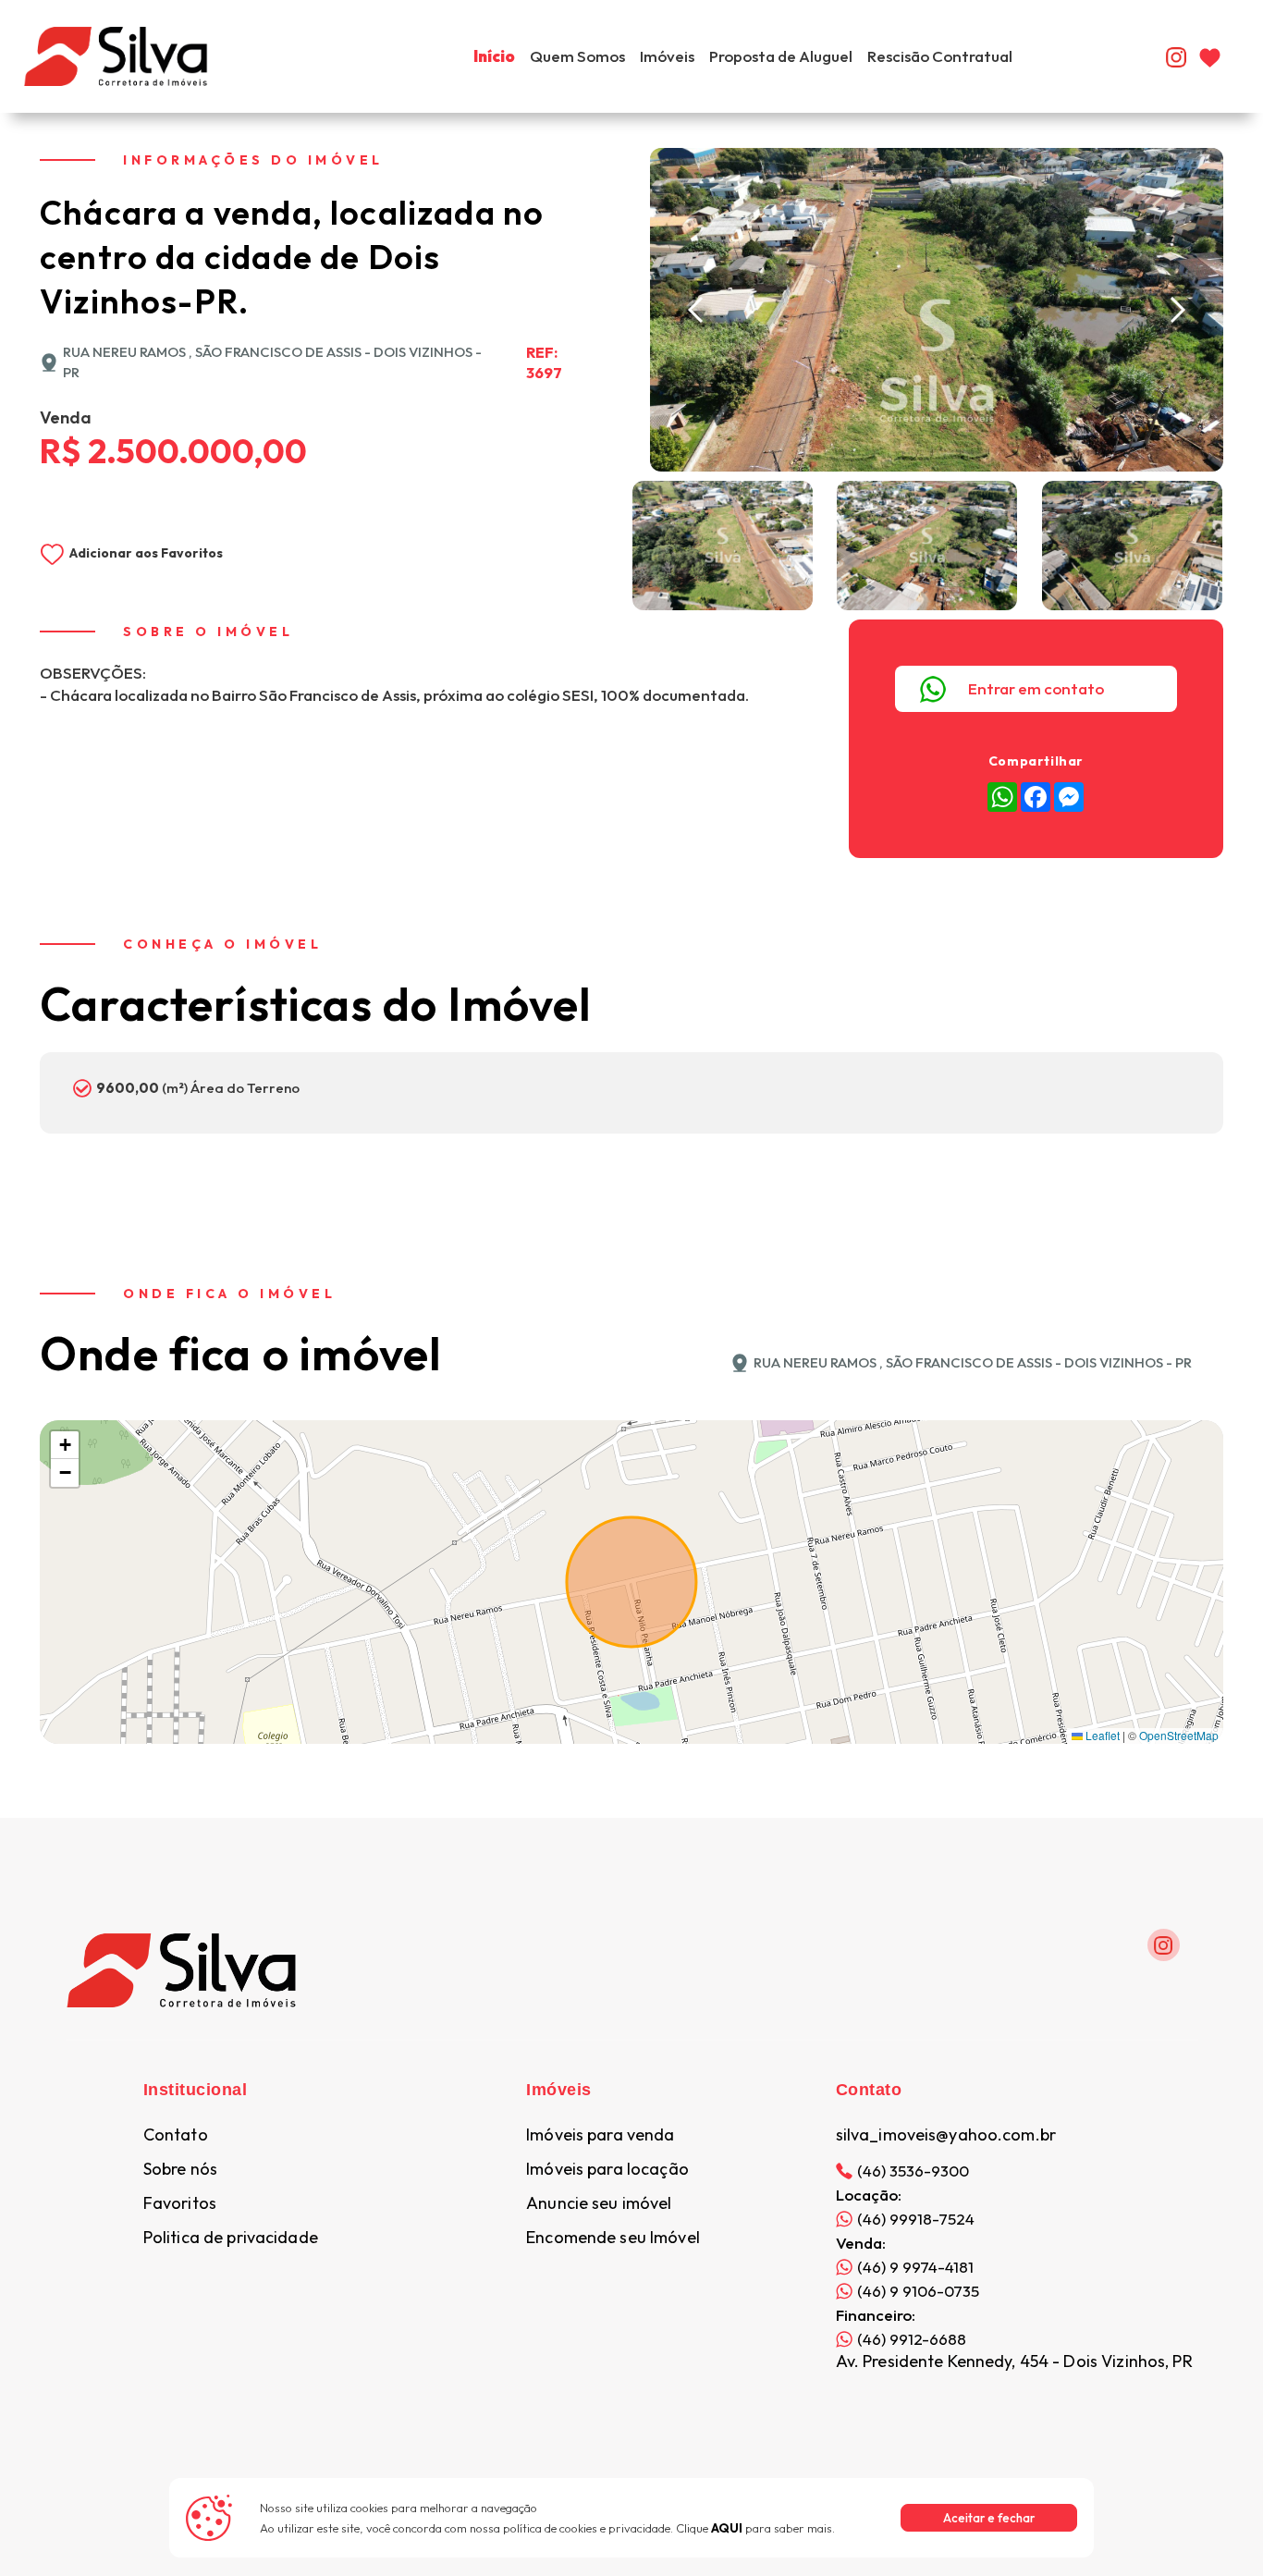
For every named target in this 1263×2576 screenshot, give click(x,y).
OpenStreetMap (1179, 1735)
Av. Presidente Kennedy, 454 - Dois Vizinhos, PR (1014, 2361)
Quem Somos (577, 56)
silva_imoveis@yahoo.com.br (946, 2135)
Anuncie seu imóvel (599, 2203)
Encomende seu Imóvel (613, 2238)
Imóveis (667, 56)
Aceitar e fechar (989, 2518)
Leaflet (1101, 1735)
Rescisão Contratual (940, 56)
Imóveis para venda (600, 2135)
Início (494, 56)
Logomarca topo (268, 54)
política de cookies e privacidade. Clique (623, 2528)
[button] (696, 310)
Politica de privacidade (231, 2238)
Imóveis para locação (607, 2169)
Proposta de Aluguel (781, 56)
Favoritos (180, 2203)
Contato (176, 2135)
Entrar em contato (1036, 688)
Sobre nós (180, 2169)
